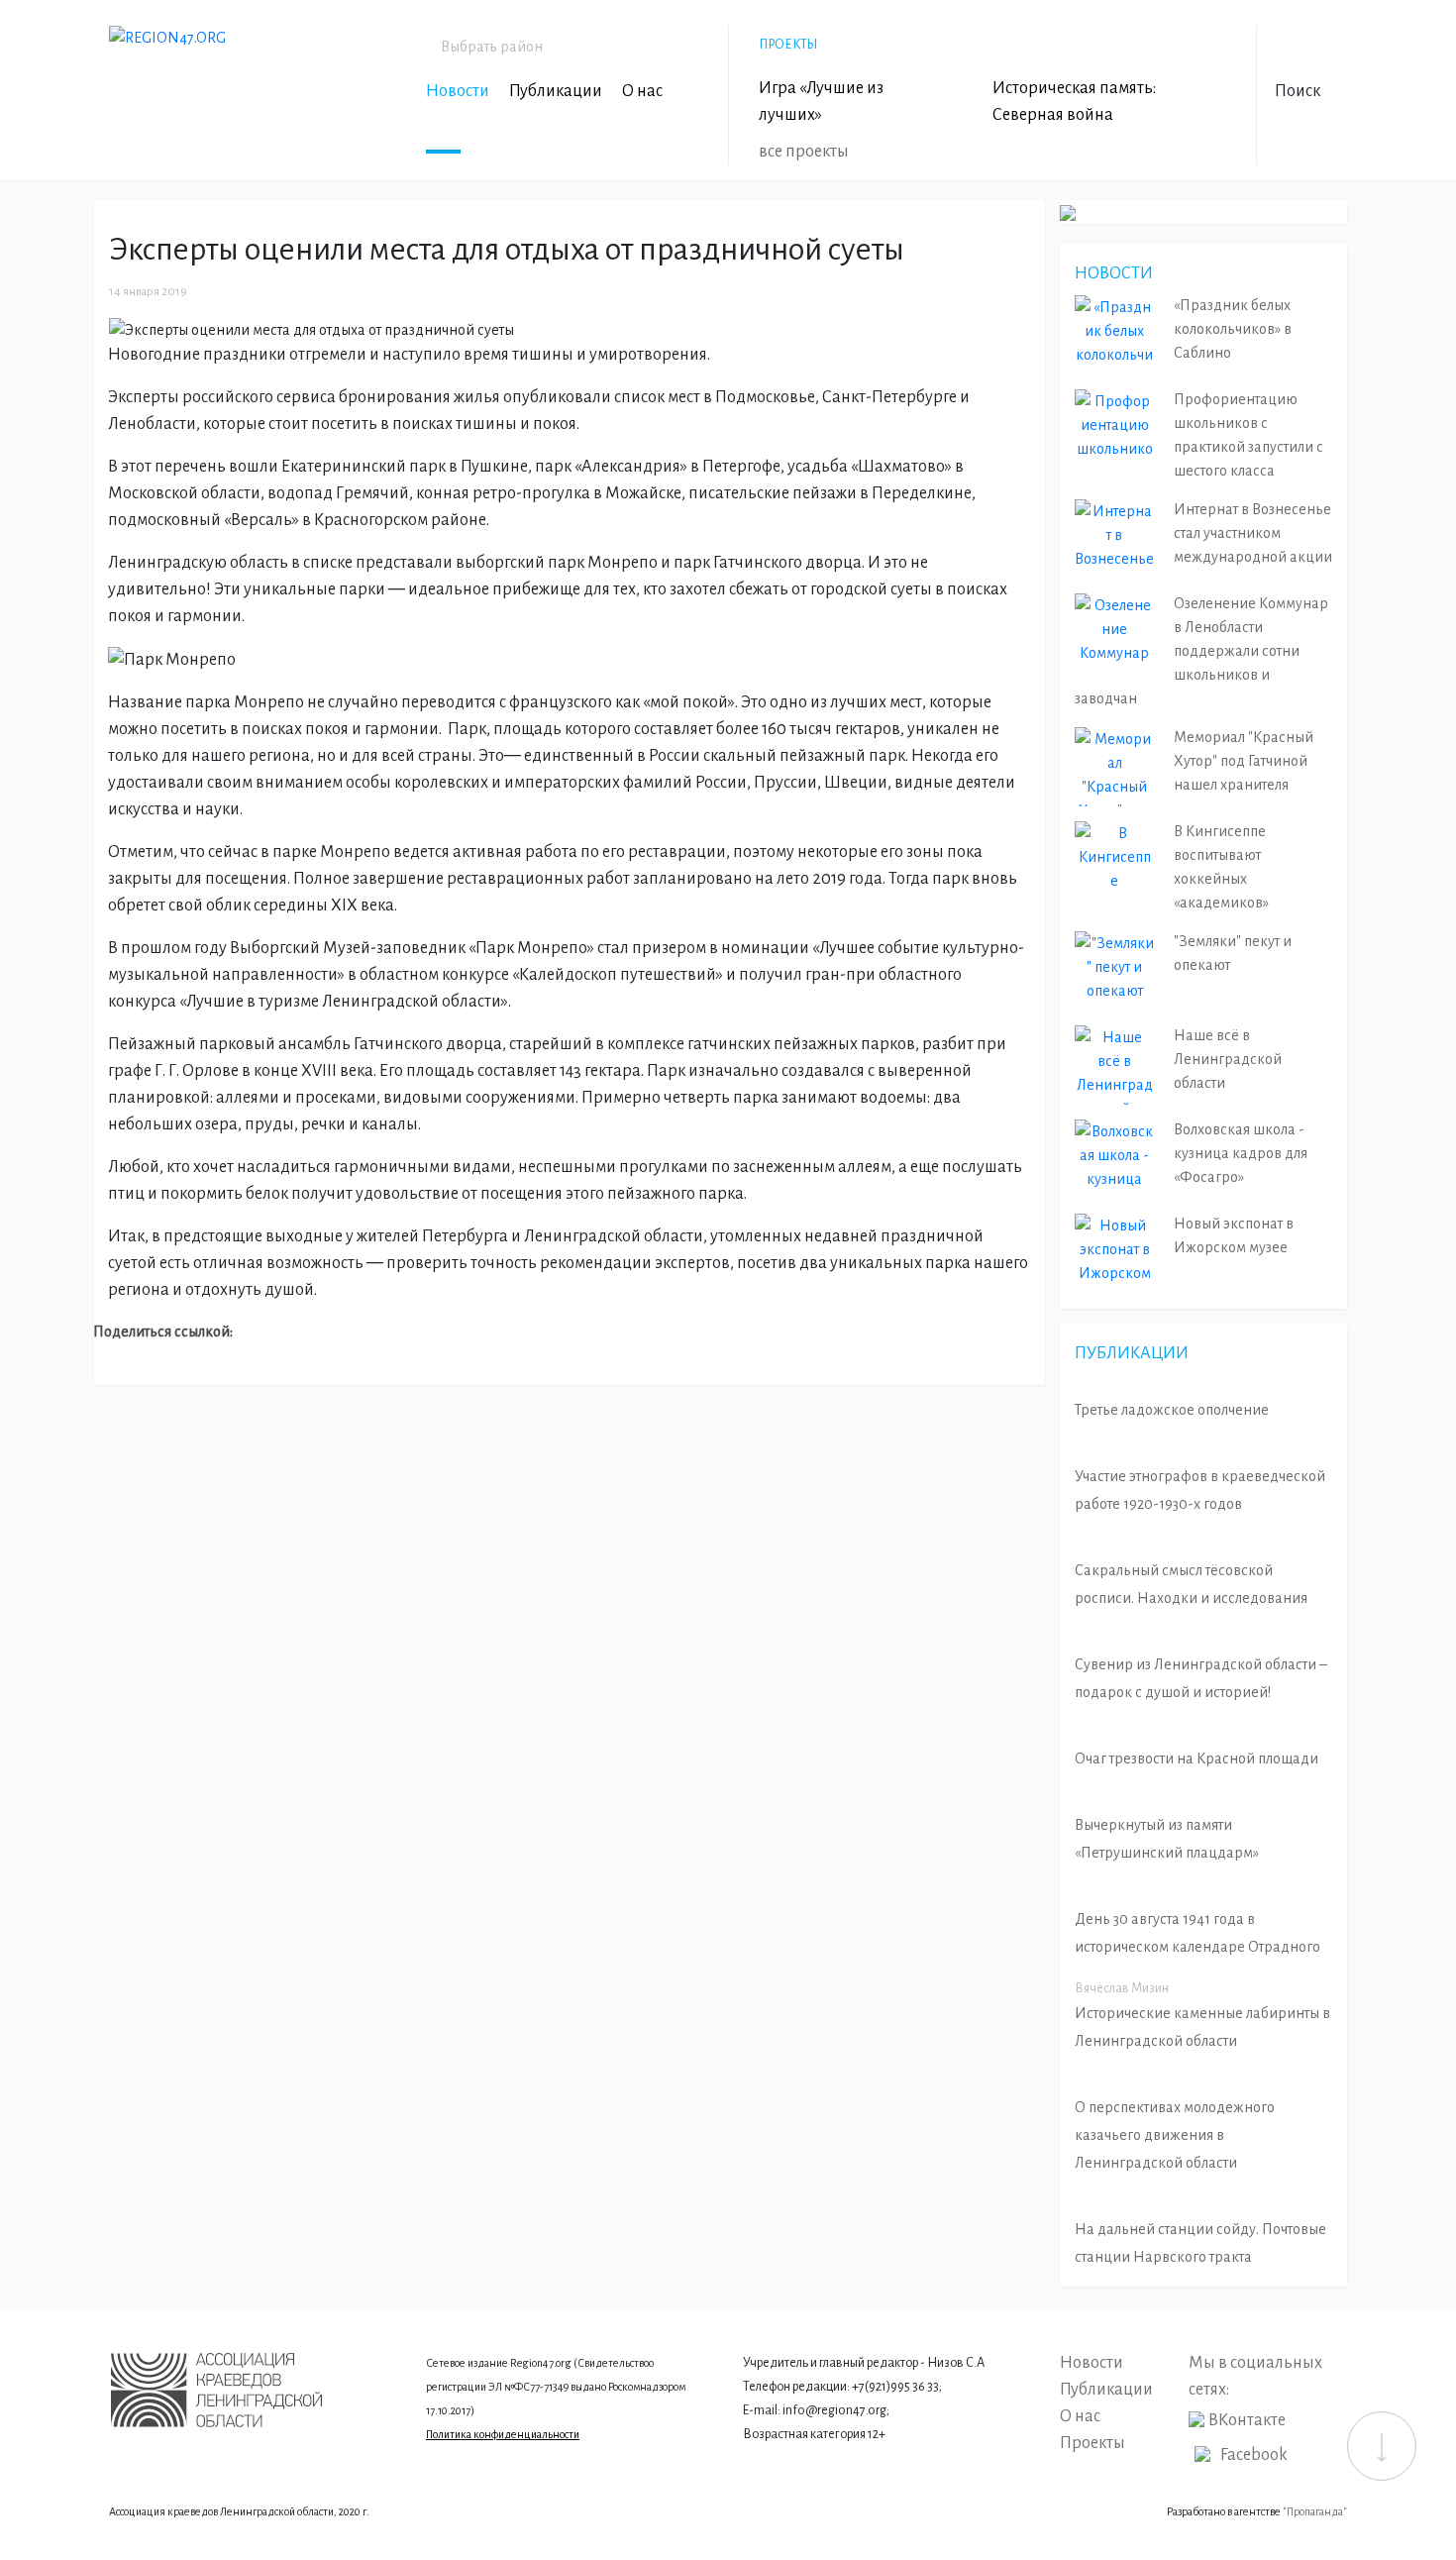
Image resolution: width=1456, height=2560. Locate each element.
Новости (458, 91)
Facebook (1254, 2455)
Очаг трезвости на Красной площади (1196, 1759)
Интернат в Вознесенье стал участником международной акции (1253, 533)
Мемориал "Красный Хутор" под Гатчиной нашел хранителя (1244, 761)
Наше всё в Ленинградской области (1228, 1059)
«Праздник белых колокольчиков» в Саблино (1233, 329)
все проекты (804, 152)
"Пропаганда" (1315, 2511)
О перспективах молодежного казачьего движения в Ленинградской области (1175, 2135)
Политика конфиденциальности (503, 2434)
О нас (642, 91)
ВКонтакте (1247, 2420)
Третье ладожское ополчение (1172, 1410)
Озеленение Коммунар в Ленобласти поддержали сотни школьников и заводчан (1201, 651)
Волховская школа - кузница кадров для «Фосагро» (1241, 1153)
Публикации (556, 91)
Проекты (1092, 2443)
